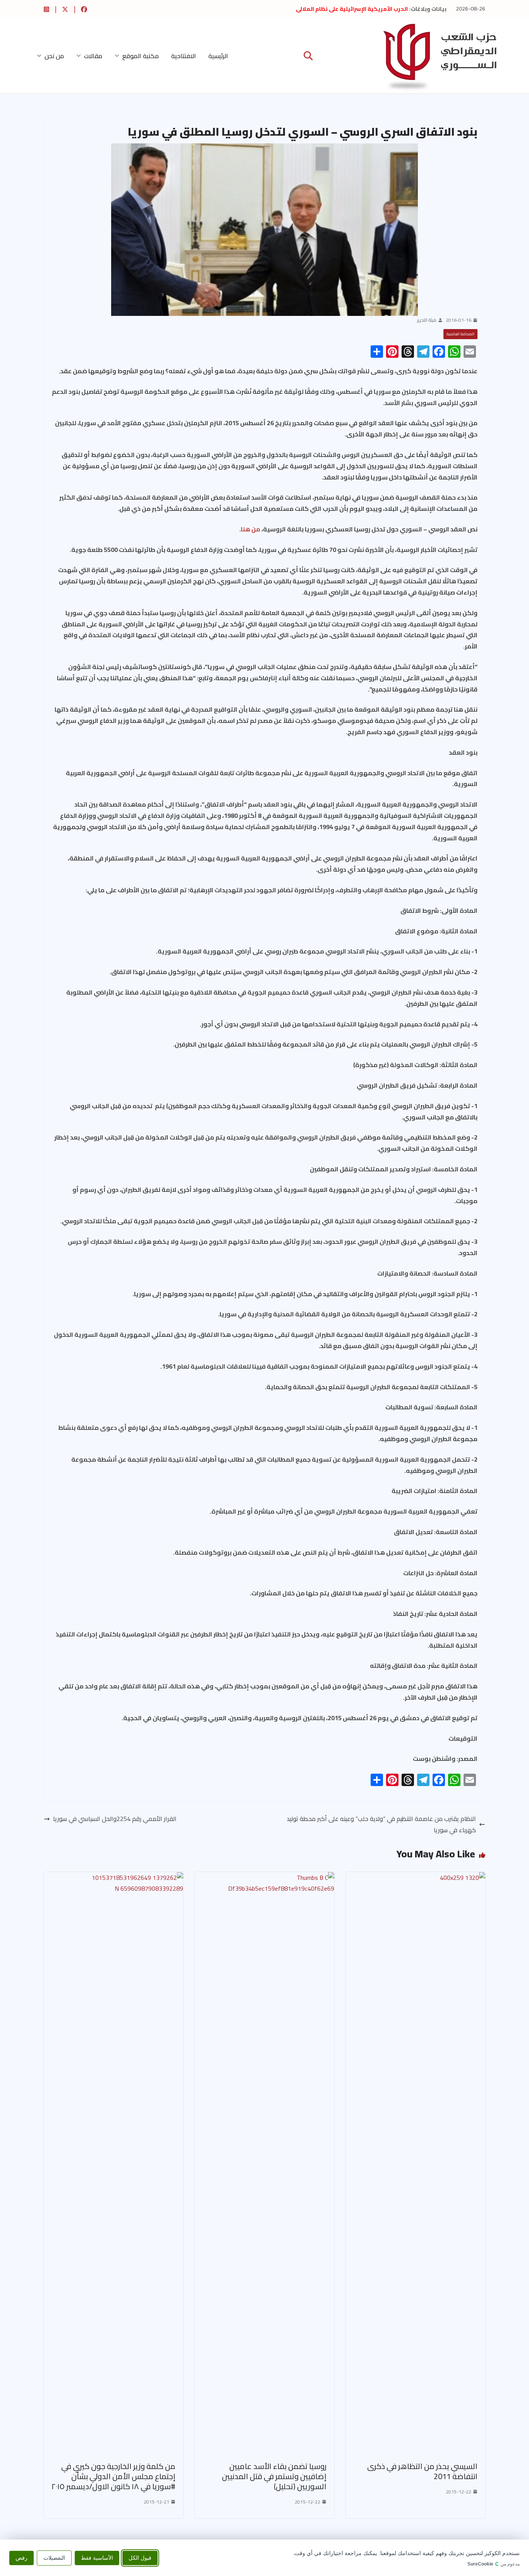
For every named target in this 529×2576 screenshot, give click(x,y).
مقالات (93, 56)
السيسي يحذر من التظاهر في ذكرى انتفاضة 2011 (422, 2471)
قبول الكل (140, 2557)
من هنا (251, 529)
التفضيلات (54, 2557)
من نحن (54, 56)
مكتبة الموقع (141, 56)
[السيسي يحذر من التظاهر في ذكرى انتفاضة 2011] (416, 1878)
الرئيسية (218, 56)
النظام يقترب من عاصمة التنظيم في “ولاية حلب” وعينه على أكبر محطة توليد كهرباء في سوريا (381, 1824)
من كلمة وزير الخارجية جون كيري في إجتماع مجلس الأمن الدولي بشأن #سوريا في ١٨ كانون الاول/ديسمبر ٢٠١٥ (113, 2476)
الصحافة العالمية (460, 334)
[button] (119, 56)
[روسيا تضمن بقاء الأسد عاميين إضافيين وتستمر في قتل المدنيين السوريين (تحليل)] (264, 1878)
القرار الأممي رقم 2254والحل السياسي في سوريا (115, 1819)
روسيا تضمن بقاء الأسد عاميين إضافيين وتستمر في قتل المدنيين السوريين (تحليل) (274, 2476)
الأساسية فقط (97, 2557)
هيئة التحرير (427, 320)
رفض (21, 2557)
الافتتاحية (184, 56)
